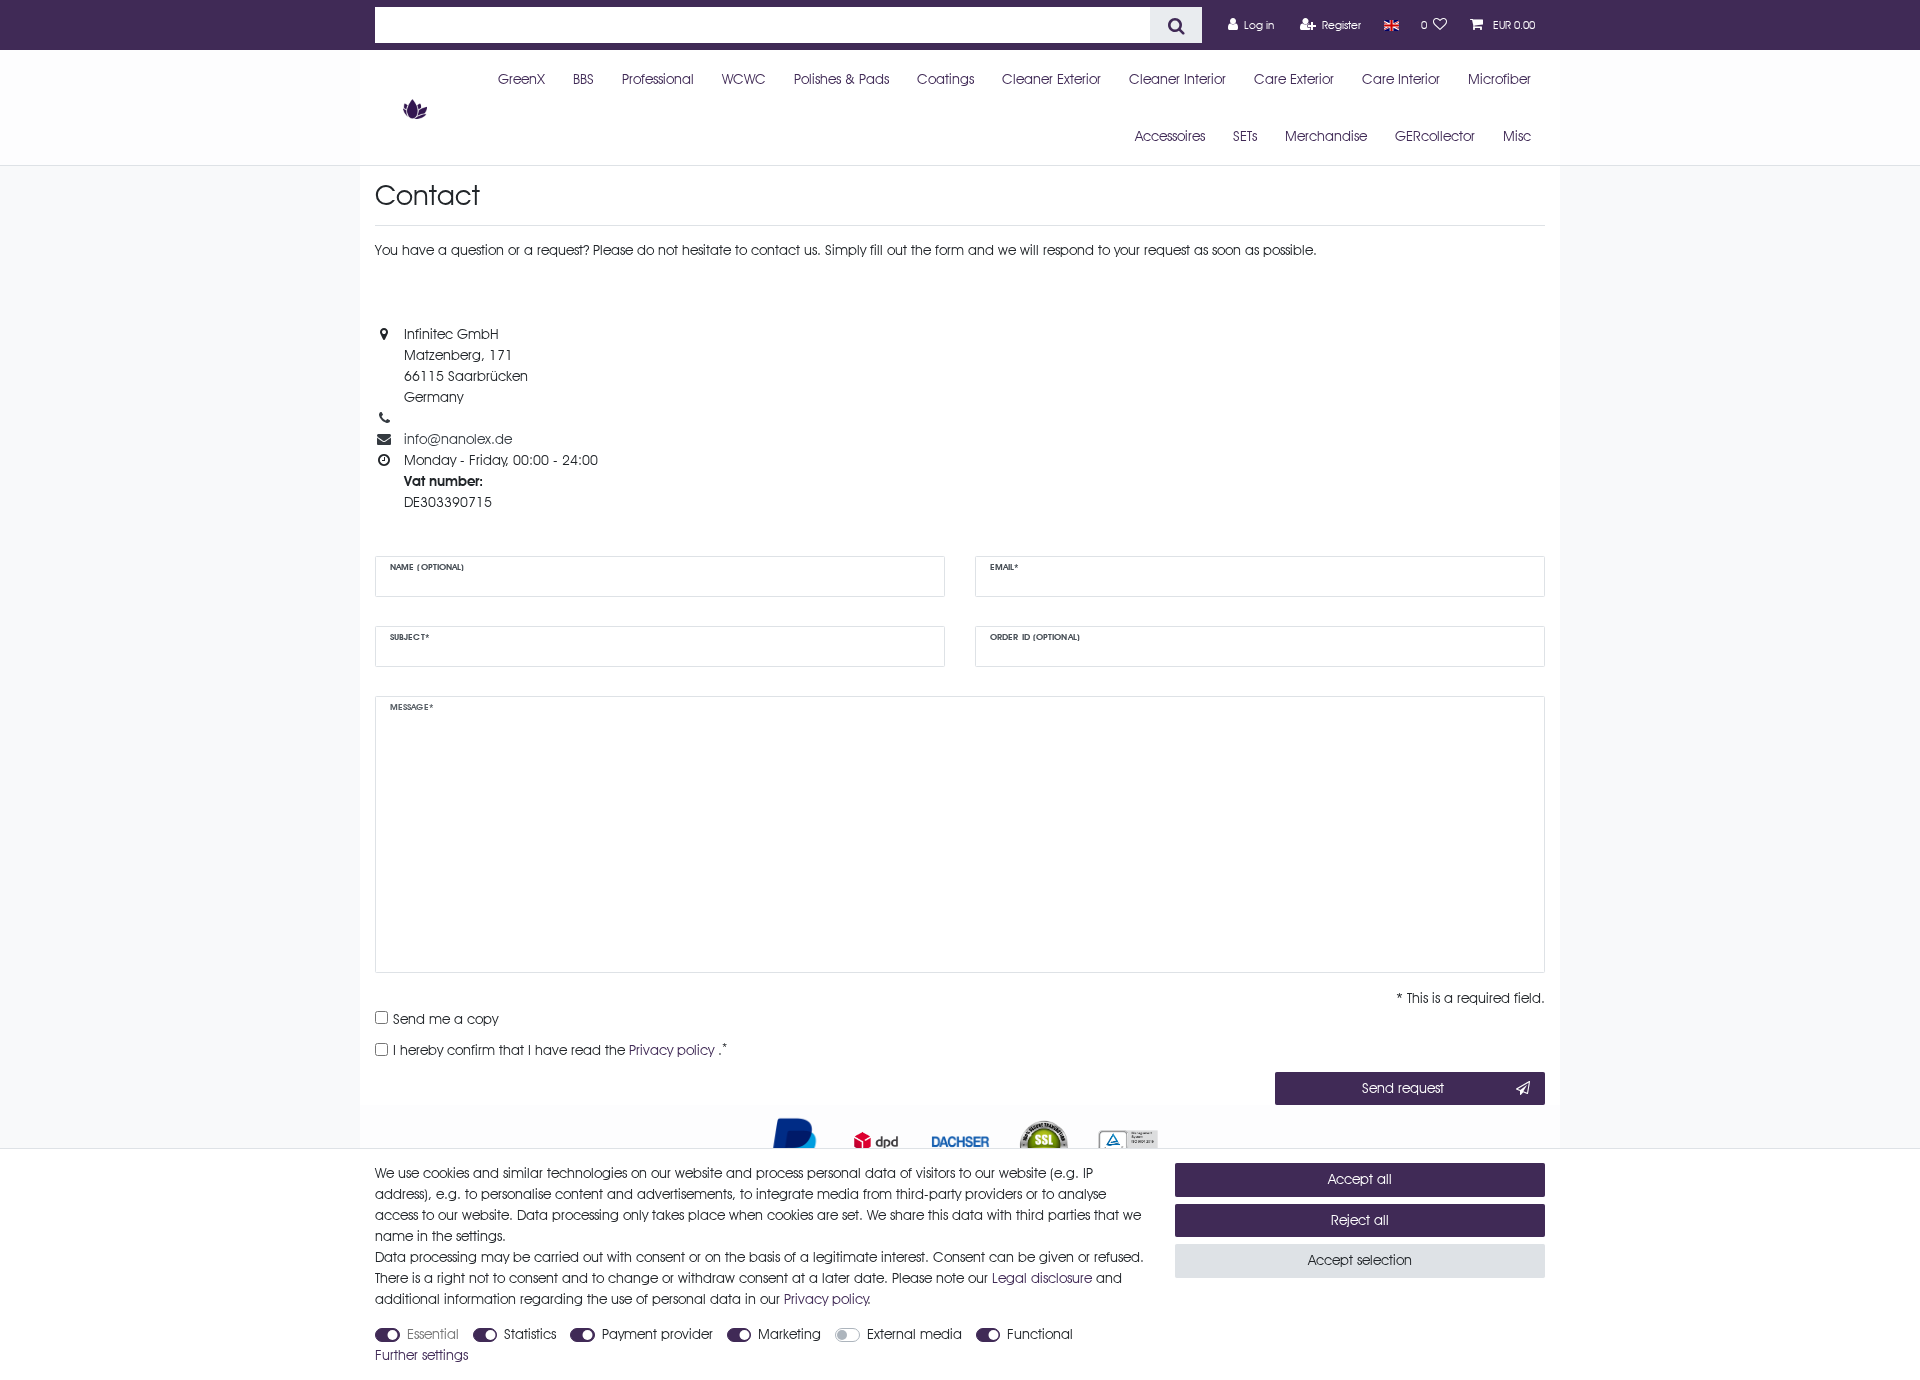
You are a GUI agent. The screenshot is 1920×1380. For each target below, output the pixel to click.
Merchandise (1326, 136)
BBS (583, 79)
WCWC (744, 79)
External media (914, 1334)
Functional (1040, 1334)
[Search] (1175, 25)
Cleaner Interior (1177, 79)
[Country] (1390, 25)
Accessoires (1170, 136)
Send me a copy (445, 1019)
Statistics (530, 1334)
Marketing (789, 1334)
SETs (1245, 136)
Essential (433, 1334)
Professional (658, 79)
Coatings (945, 79)
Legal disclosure (1042, 1278)
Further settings (421, 1355)
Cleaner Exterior (1051, 79)
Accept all (1360, 1179)
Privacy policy (826, 1299)
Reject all (1360, 1220)
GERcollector (1435, 136)
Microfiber (1499, 79)
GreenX (521, 79)
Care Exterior (1294, 79)
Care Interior (1401, 79)
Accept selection (1360, 1260)
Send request (1403, 1088)
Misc (1517, 136)
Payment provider (657, 1334)
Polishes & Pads (841, 79)
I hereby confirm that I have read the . (560, 1049)
